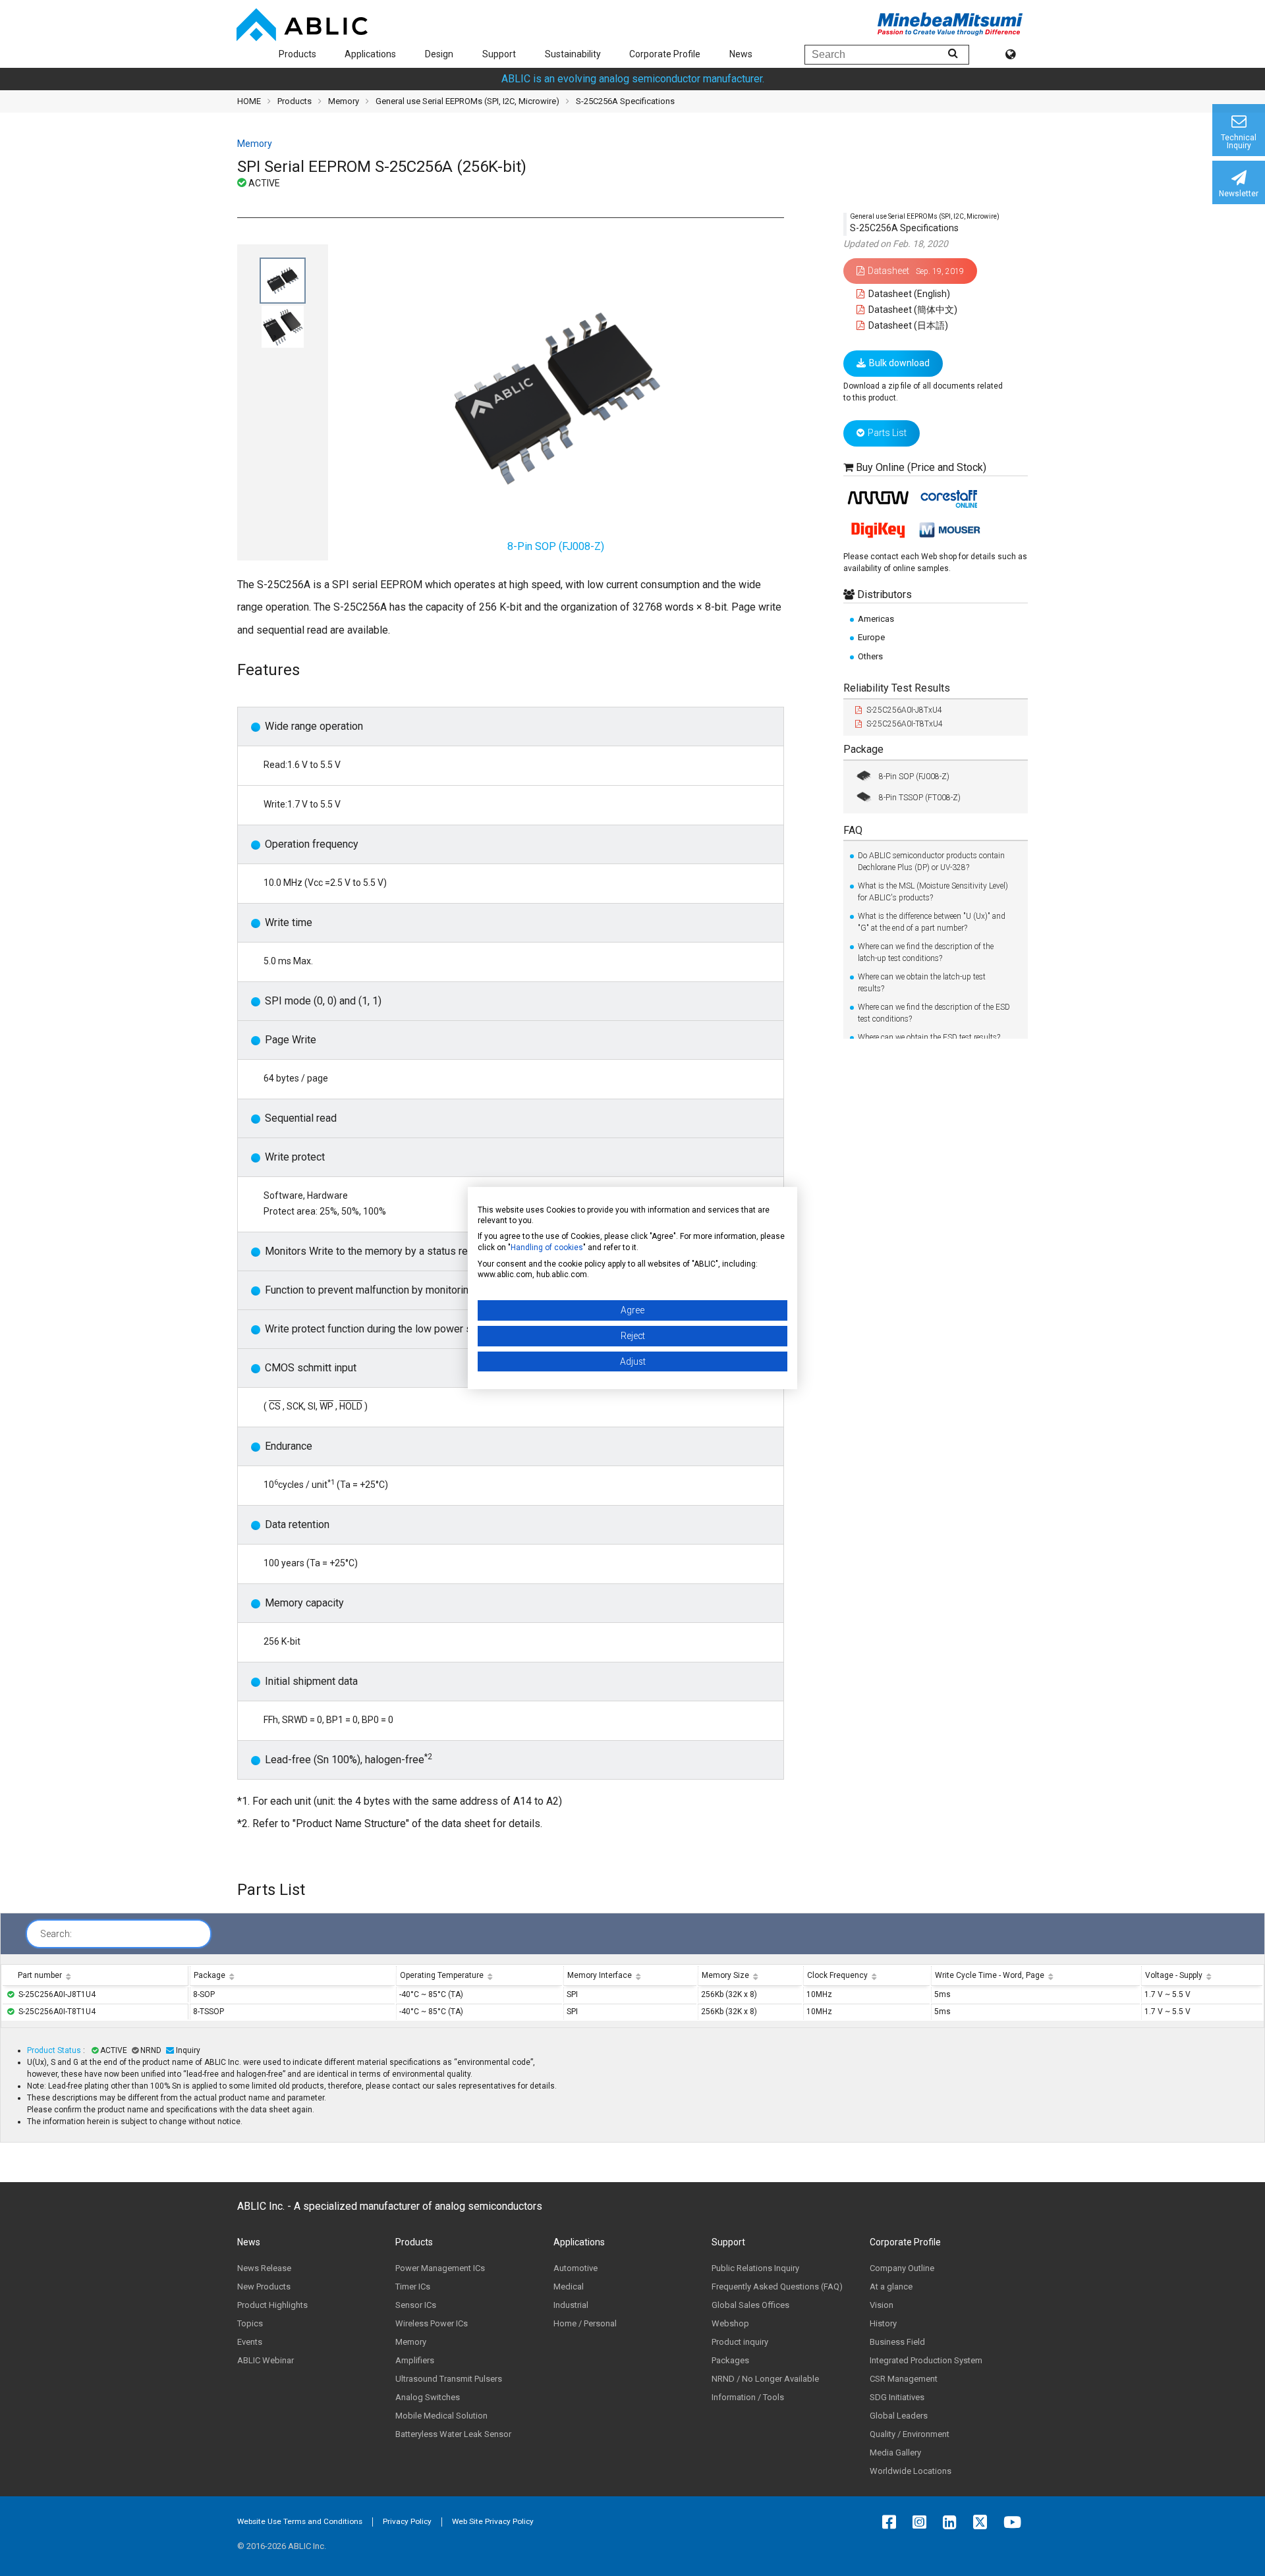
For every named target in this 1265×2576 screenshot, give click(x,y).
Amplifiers (415, 2360)
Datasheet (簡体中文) (912, 310)
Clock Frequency (837, 1975)
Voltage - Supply (1174, 1975)
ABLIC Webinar (266, 2360)
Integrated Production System (926, 2360)
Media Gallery (895, 2453)
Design (439, 54)
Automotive (576, 2268)
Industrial (571, 2305)
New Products (264, 2287)
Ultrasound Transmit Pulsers (449, 2379)
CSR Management (904, 2379)
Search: (56, 1934)
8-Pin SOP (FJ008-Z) (914, 776)
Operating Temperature (442, 1975)
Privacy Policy (407, 2521)
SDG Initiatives (897, 2397)
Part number (40, 1975)
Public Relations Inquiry (755, 2268)
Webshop (730, 2323)
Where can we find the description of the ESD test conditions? (934, 1013)
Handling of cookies (547, 1247)
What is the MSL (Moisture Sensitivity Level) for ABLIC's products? (933, 892)
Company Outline (902, 2268)
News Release (264, 2268)
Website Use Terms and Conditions (300, 2521)
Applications (370, 54)
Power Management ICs (440, 2268)
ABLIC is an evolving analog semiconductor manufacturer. (633, 79)
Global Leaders (899, 2416)
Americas (876, 619)
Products (297, 54)
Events (250, 2342)
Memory (344, 101)
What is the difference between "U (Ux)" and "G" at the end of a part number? (932, 922)
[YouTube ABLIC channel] (1016, 2522)
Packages (730, 2360)
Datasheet (916, 270)
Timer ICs (413, 2287)
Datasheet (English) (908, 294)
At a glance (891, 2287)
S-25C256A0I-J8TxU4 (904, 710)
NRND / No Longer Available (765, 2379)
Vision (882, 2305)
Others (870, 656)
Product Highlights (272, 2305)
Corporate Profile (665, 54)
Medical (569, 2287)
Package (863, 749)
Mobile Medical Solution (441, 2416)
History (883, 2323)
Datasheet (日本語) (907, 325)
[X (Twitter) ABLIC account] (983, 2522)
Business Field (897, 2342)
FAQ (853, 830)
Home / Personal (585, 2323)
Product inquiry (740, 2342)
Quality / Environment (910, 2434)
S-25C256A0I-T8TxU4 (905, 724)
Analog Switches (428, 2397)
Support (499, 54)
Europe (871, 637)
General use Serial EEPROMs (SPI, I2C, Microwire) (467, 101)
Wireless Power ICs (432, 2323)
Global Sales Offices (750, 2305)
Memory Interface (600, 1975)
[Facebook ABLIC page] (892, 2522)
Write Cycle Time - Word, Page (990, 1975)
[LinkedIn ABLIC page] (953, 2522)
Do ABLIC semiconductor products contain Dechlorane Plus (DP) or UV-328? (931, 862)
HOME (249, 101)
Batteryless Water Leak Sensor (453, 2434)
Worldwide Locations (911, 2471)
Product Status (55, 2050)
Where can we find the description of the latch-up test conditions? (926, 952)
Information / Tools (748, 2397)
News (741, 54)
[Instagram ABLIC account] (923, 2522)
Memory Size (725, 1975)
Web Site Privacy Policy (493, 2521)
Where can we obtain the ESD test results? (929, 1037)
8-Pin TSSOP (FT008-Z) (920, 797)
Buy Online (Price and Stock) (921, 467)
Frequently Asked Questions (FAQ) (777, 2287)
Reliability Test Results (897, 688)
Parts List (887, 433)
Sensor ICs (416, 2305)
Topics (250, 2323)
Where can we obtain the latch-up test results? (922, 983)
